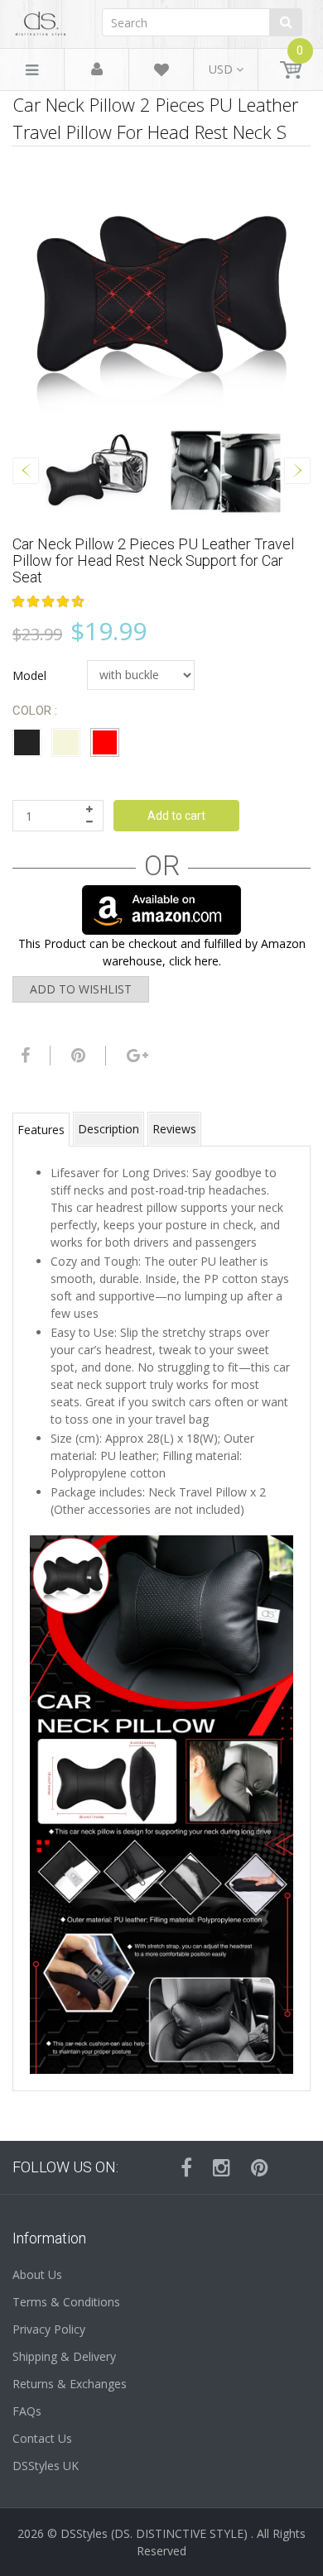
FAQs (27, 2411)
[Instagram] (222, 2167)
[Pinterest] (260, 2167)
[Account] (97, 70)
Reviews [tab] (174, 1129)
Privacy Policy (49, 2329)
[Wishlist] (161, 72)
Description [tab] (108, 1129)
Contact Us (42, 2438)
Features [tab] (41, 1130)
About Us (37, 2274)
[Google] (135, 1056)
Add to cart (176, 816)
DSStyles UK (46, 2466)
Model (29, 675)
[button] (50, 601)
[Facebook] (23, 1056)
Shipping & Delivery (64, 2356)
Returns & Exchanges (70, 2384)
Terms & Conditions (66, 2302)
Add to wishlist (81, 989)
